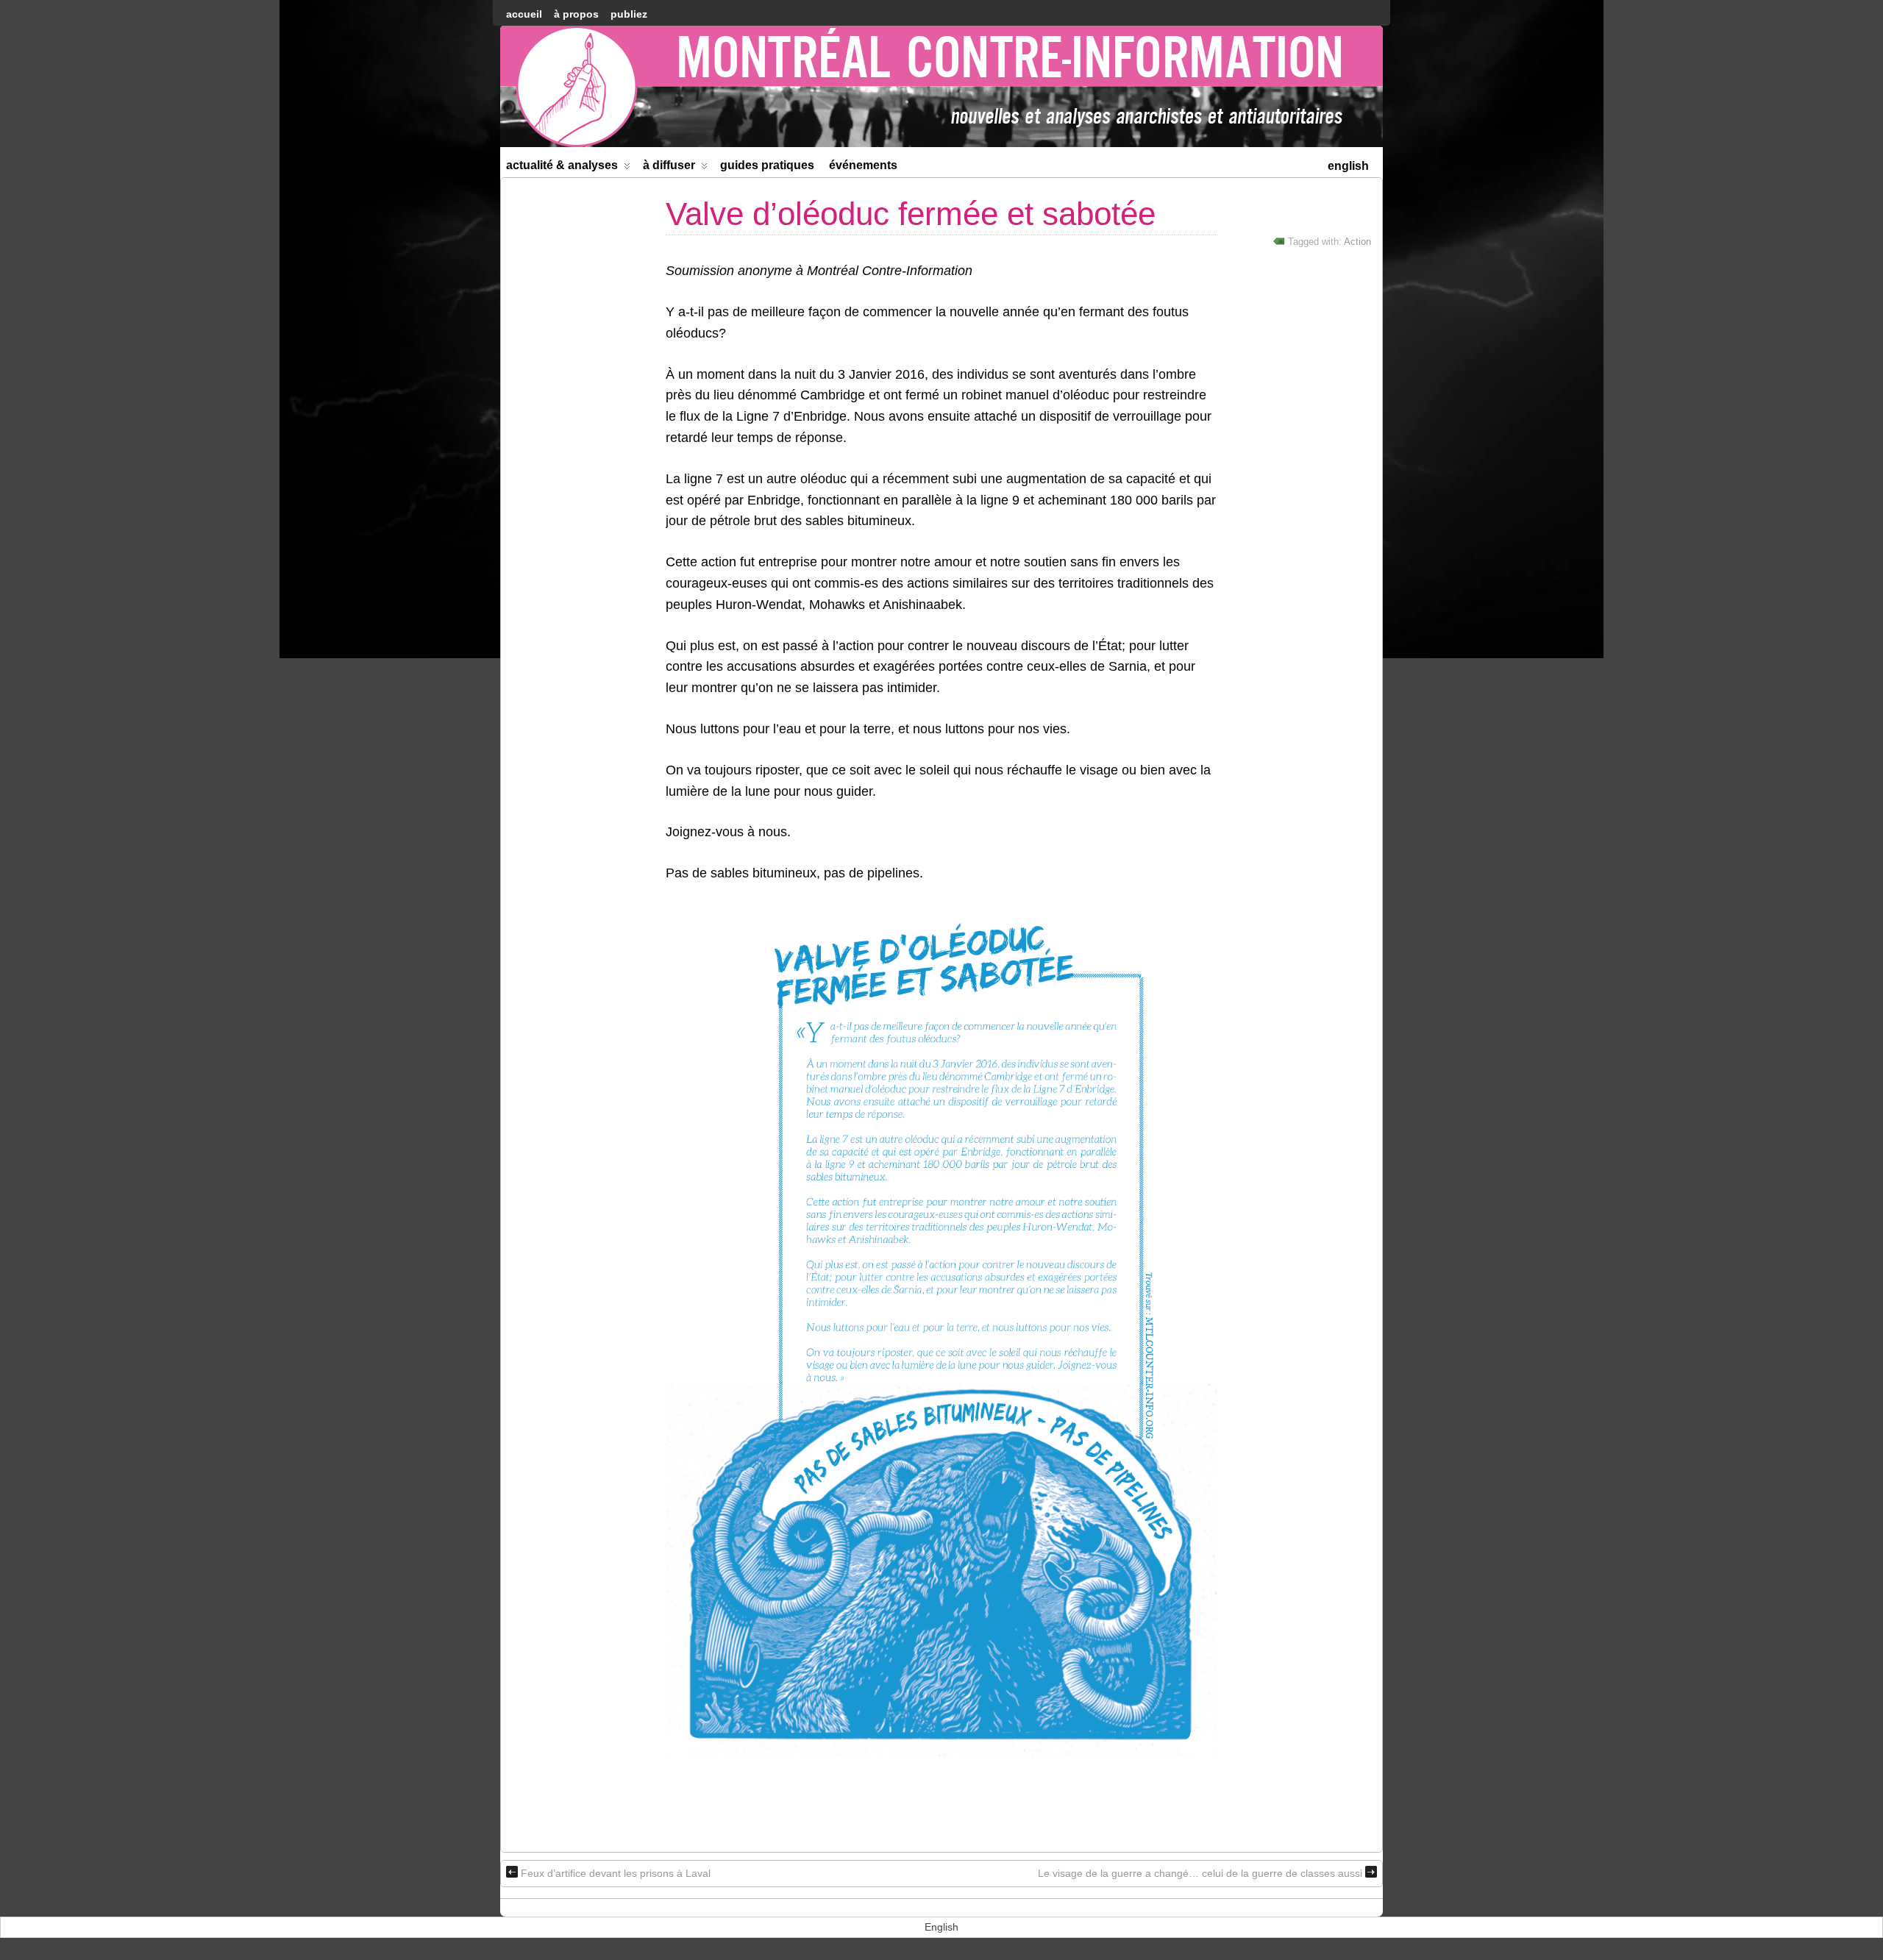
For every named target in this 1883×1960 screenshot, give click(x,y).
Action (1357, 242)
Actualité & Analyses (562, 165)
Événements (863, 165)
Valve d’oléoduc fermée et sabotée (911, 214)
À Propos (576, 14)
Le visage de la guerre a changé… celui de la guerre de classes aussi (1200, 1873)
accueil (524, 14)
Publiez (629, 14)
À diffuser (669, 165)
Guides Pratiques (767, 165)
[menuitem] (1348, 164)
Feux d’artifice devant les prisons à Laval (616, 1873)
